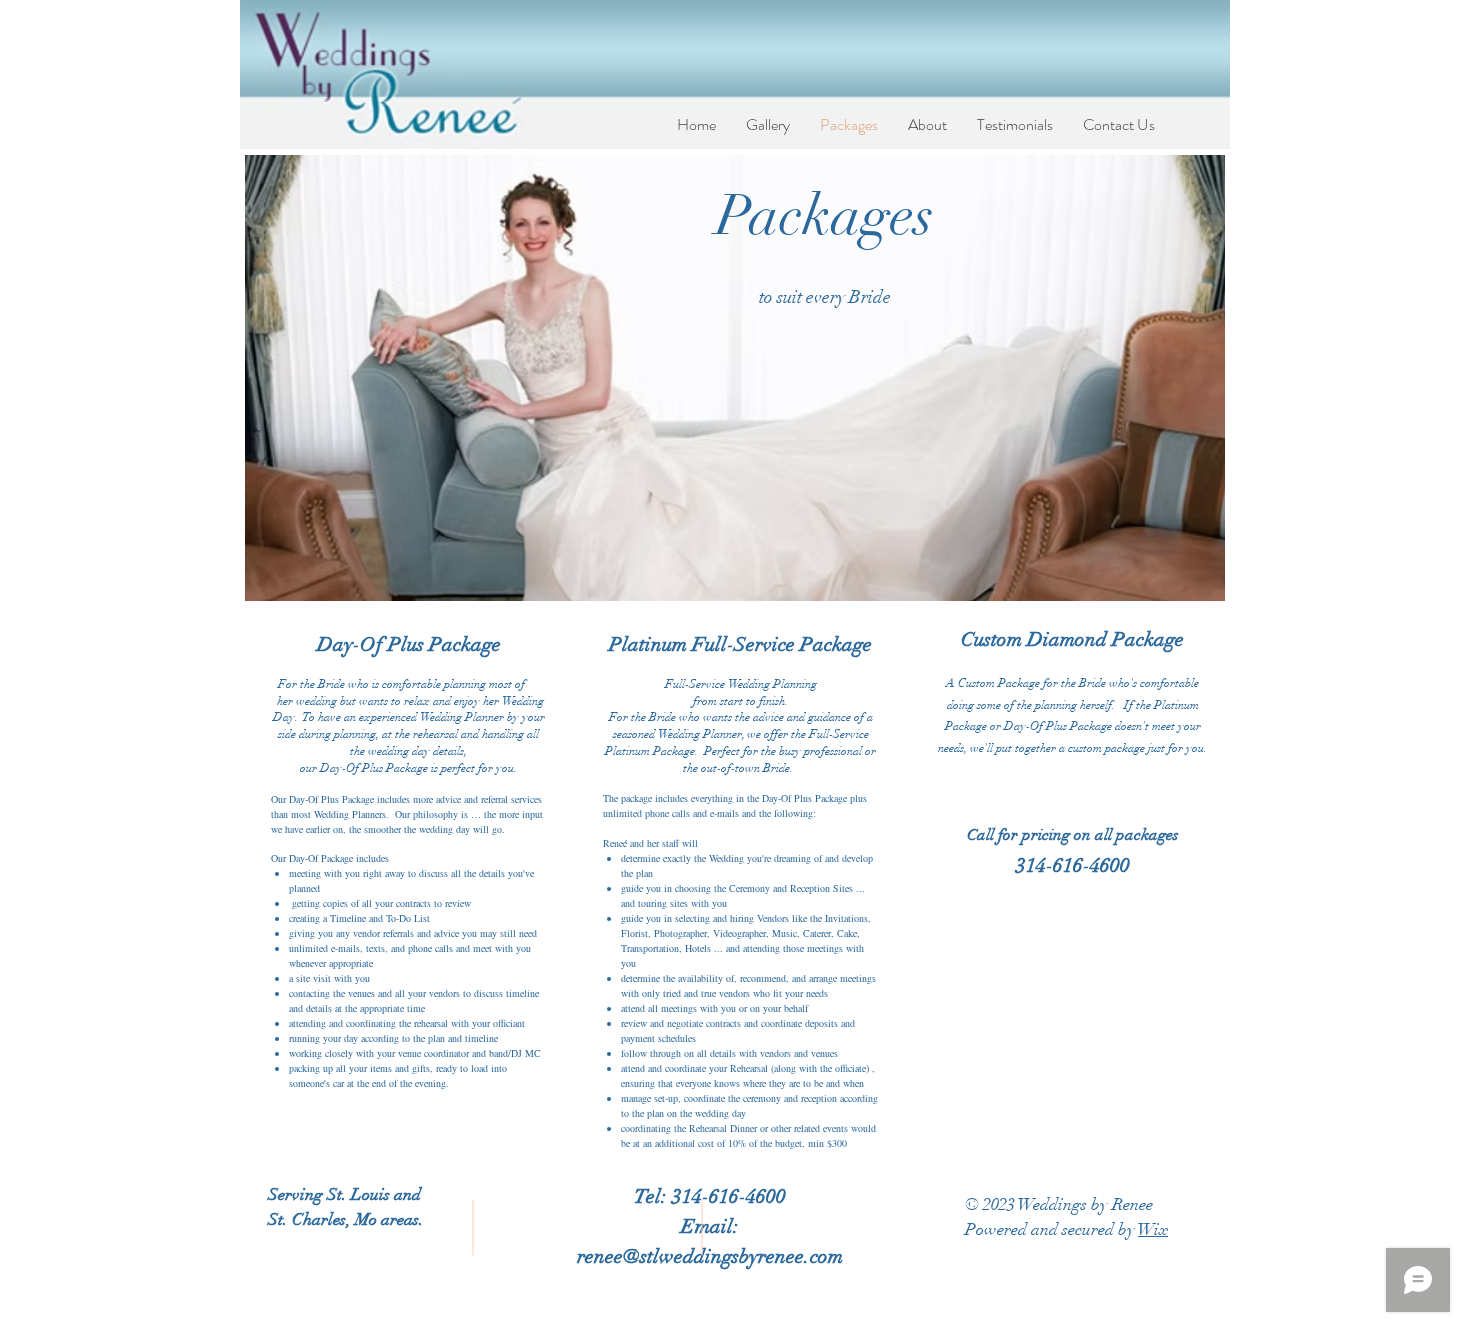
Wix (1153, 1229)
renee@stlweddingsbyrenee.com (710, 1256)
